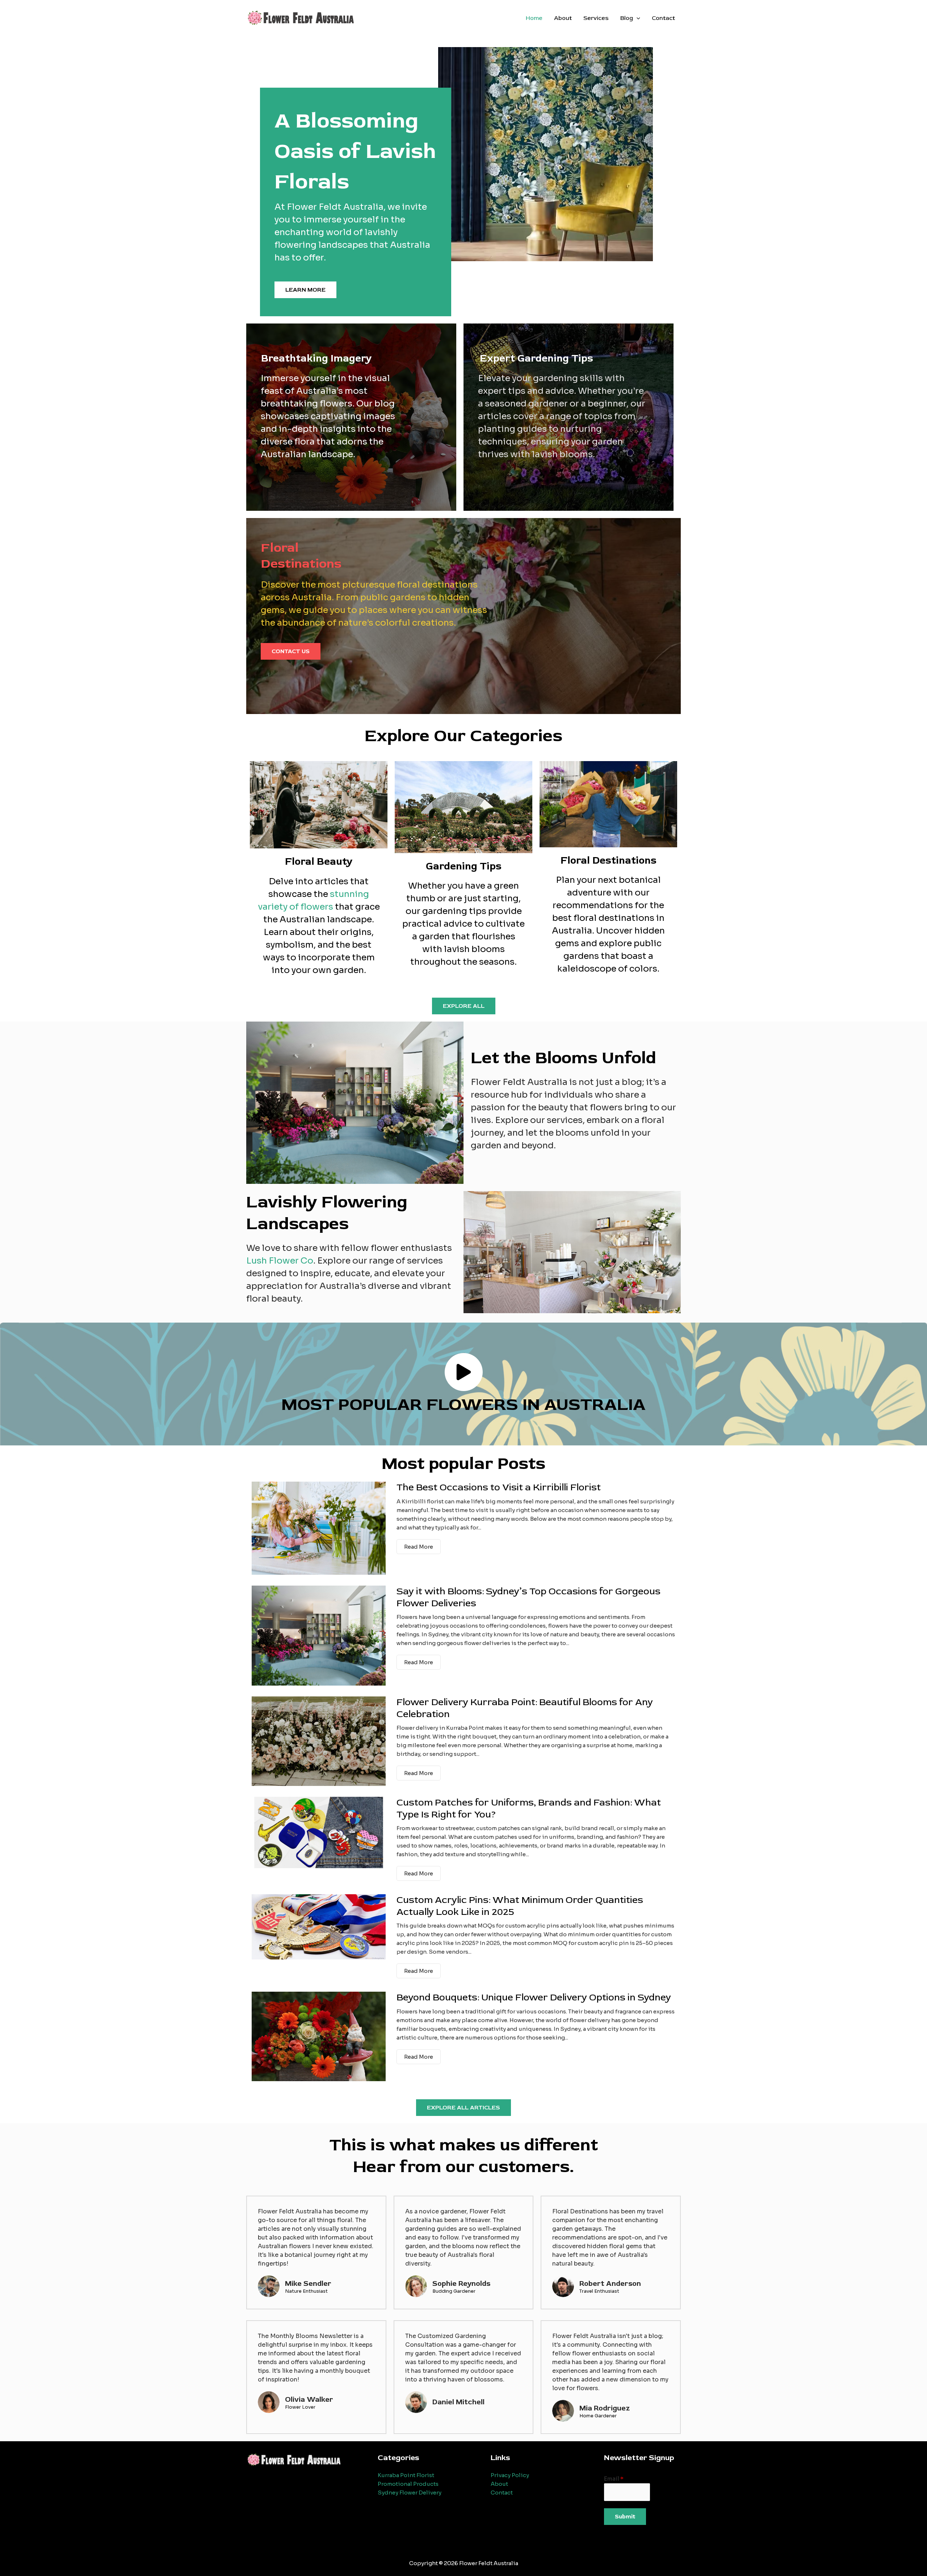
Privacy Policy (510, 2475)
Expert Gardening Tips (536, 358)
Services (596, 18)
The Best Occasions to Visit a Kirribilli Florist (499, 1487)
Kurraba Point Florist (406, 2475)
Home (534, 18)
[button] (637, 18)
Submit (625, 2517)
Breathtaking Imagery (316, 358)
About (563, 18)
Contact (663, 18)
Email (614, 2479)
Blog (627, 18)
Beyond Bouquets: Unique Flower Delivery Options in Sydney (534, 1997)
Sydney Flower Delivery (410, 2493)
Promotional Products (408, 2484)
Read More (419, 1547)
